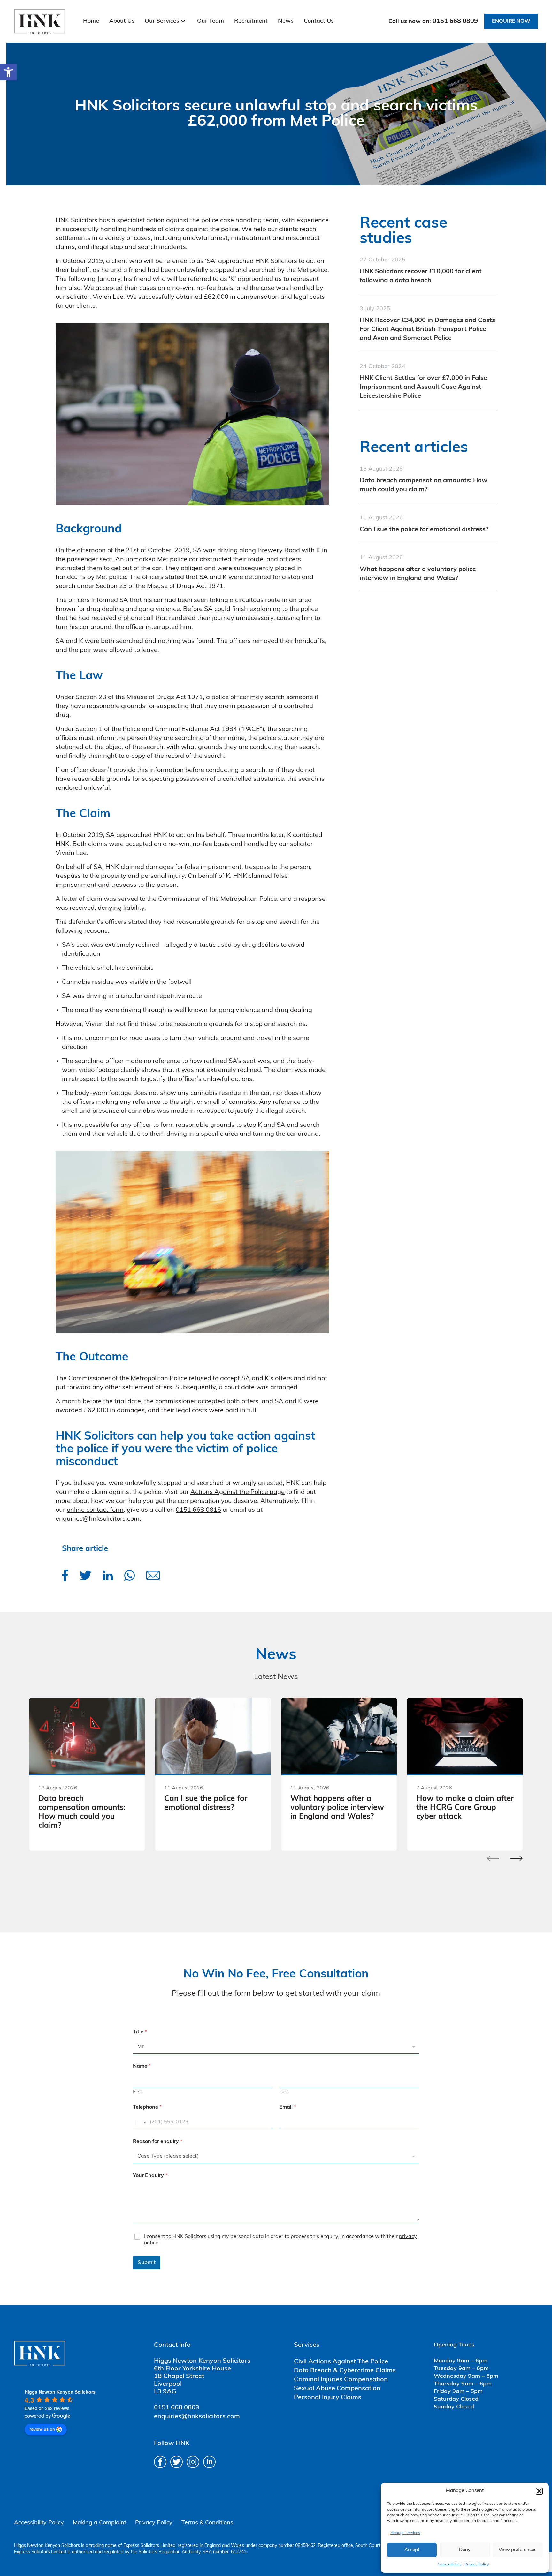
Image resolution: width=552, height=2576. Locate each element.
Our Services (162, 21)
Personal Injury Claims (328, 2398)
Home (91, 21)
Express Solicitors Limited (149, 2546)
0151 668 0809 (455, 21)
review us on (42, 2429)
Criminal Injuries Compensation (341, 2380)
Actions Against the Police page (238, 1492)
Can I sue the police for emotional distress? (424, 530)
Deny (465, 2550)
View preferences (517, 2550)
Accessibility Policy (39, 2523)
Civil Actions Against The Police (341, 2362)
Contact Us (319, 21)
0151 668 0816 (198, 1510)
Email (288, 2107)
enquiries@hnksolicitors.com (197, 2417)
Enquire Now (511, 21)
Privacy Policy (477, 2565)
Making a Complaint (100, 2523)
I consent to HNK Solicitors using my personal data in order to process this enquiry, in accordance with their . (280, 2240)
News (286, 21)
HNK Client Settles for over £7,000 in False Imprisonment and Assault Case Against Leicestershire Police (423, 387)
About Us (122, 21)
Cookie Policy (449, 2565)
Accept (412, 2550)
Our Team (211, 21)
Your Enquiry (150, 2176)
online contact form (95, 1510)
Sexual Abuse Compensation (337, 2389)
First (137, 2092)
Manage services (405, 2533)
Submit (147, 2263)
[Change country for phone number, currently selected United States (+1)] (140, 2122)
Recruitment (251, 21)
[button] (8, 72)
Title (140, 2032)
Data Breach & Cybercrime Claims (345, 2371)
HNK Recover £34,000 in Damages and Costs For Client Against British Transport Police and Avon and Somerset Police (427, 329)
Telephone (147, 2107)
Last (284, 2092)
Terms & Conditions (207, 2523)
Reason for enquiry (158, 2142)
